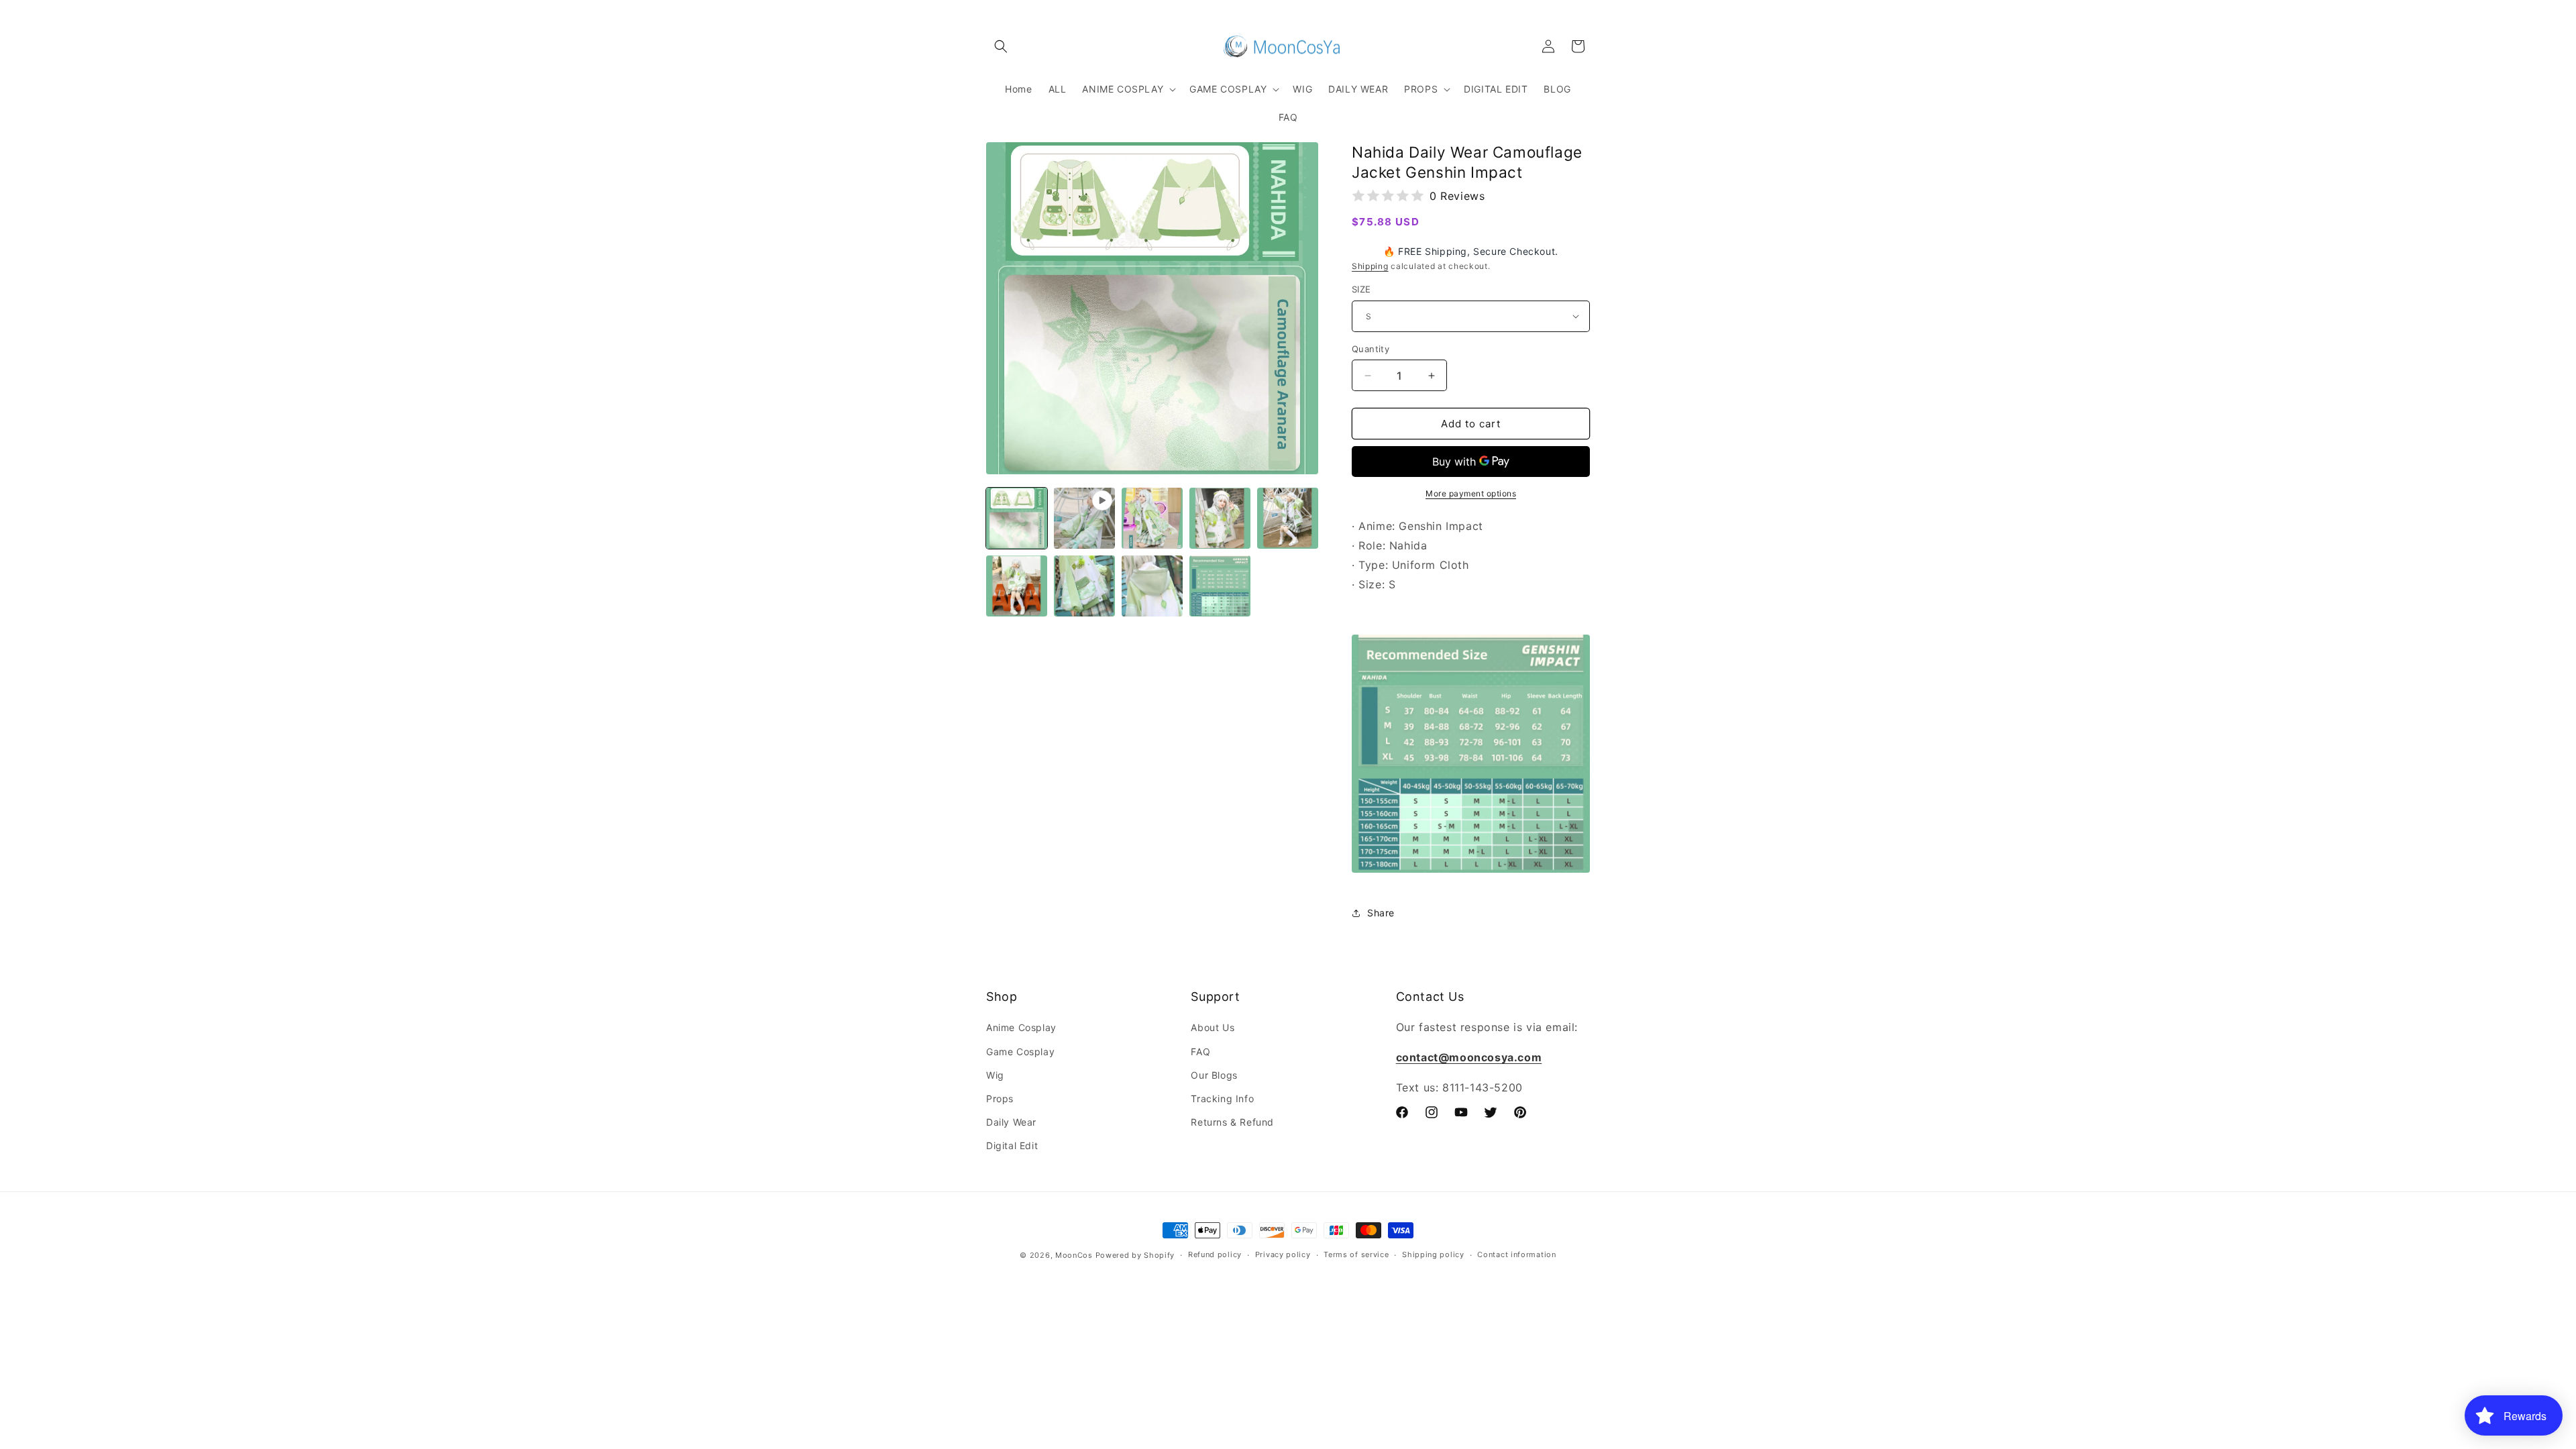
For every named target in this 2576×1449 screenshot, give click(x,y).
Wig (995, 1075)
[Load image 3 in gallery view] (1220, 518)
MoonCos (1074, 1255)
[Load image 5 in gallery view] (1017, 586)
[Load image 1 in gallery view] (1017, 518)
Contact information (1516, 1254)
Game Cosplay (1020, 1052)
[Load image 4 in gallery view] (1288, 518)
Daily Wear (1011, 1122)
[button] (1001, 46)
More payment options (1471, 493)
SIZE (1361, 289)
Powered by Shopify (1135, 1255)
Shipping (1370, 266)
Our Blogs (1214, 1075)
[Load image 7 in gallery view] (1152, 586)
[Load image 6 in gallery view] (1084, 586)
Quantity (1371, 349)
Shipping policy (1433, 1254)
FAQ (1200, 1052)
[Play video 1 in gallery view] (1084, 518)
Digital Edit (1012, 1145)
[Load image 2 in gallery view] (1152, 518)
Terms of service (1356, 1254)
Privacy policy (1283, 1254)
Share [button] (1381, 913)
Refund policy (1215, 1254)
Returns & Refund (1232, 1122)
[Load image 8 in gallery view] (1220, 586)
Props (1000, 1098)
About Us (1213, 1027)
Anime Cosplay (1021, 1027)
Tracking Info (1222, 1098)
